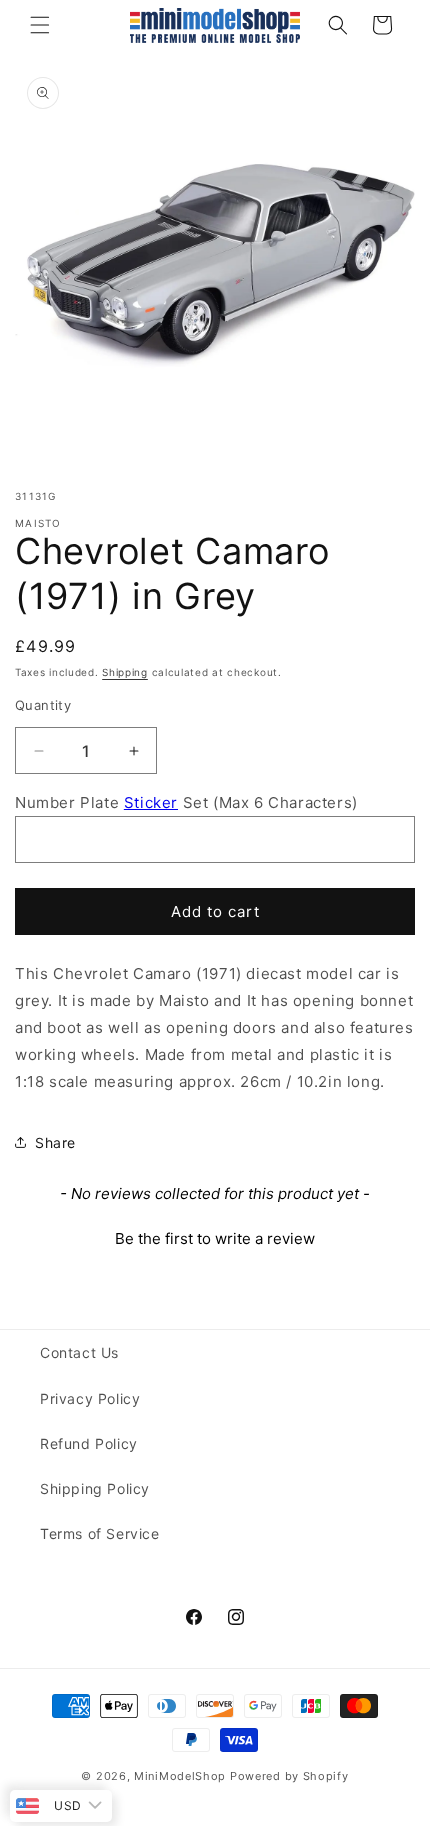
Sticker (151, 802)
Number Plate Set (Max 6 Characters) (186, 802)
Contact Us (79, 1352)
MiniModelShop (180, 1776)
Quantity (43, 705)
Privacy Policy (90, 1398)
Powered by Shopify (289, 1776)
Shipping (125, 672)
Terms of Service (100, 1533)
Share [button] (55, 1142)
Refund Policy (89, 1443)
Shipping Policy (95, 1488)
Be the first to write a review (215, 1238)
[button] (40, 25)
